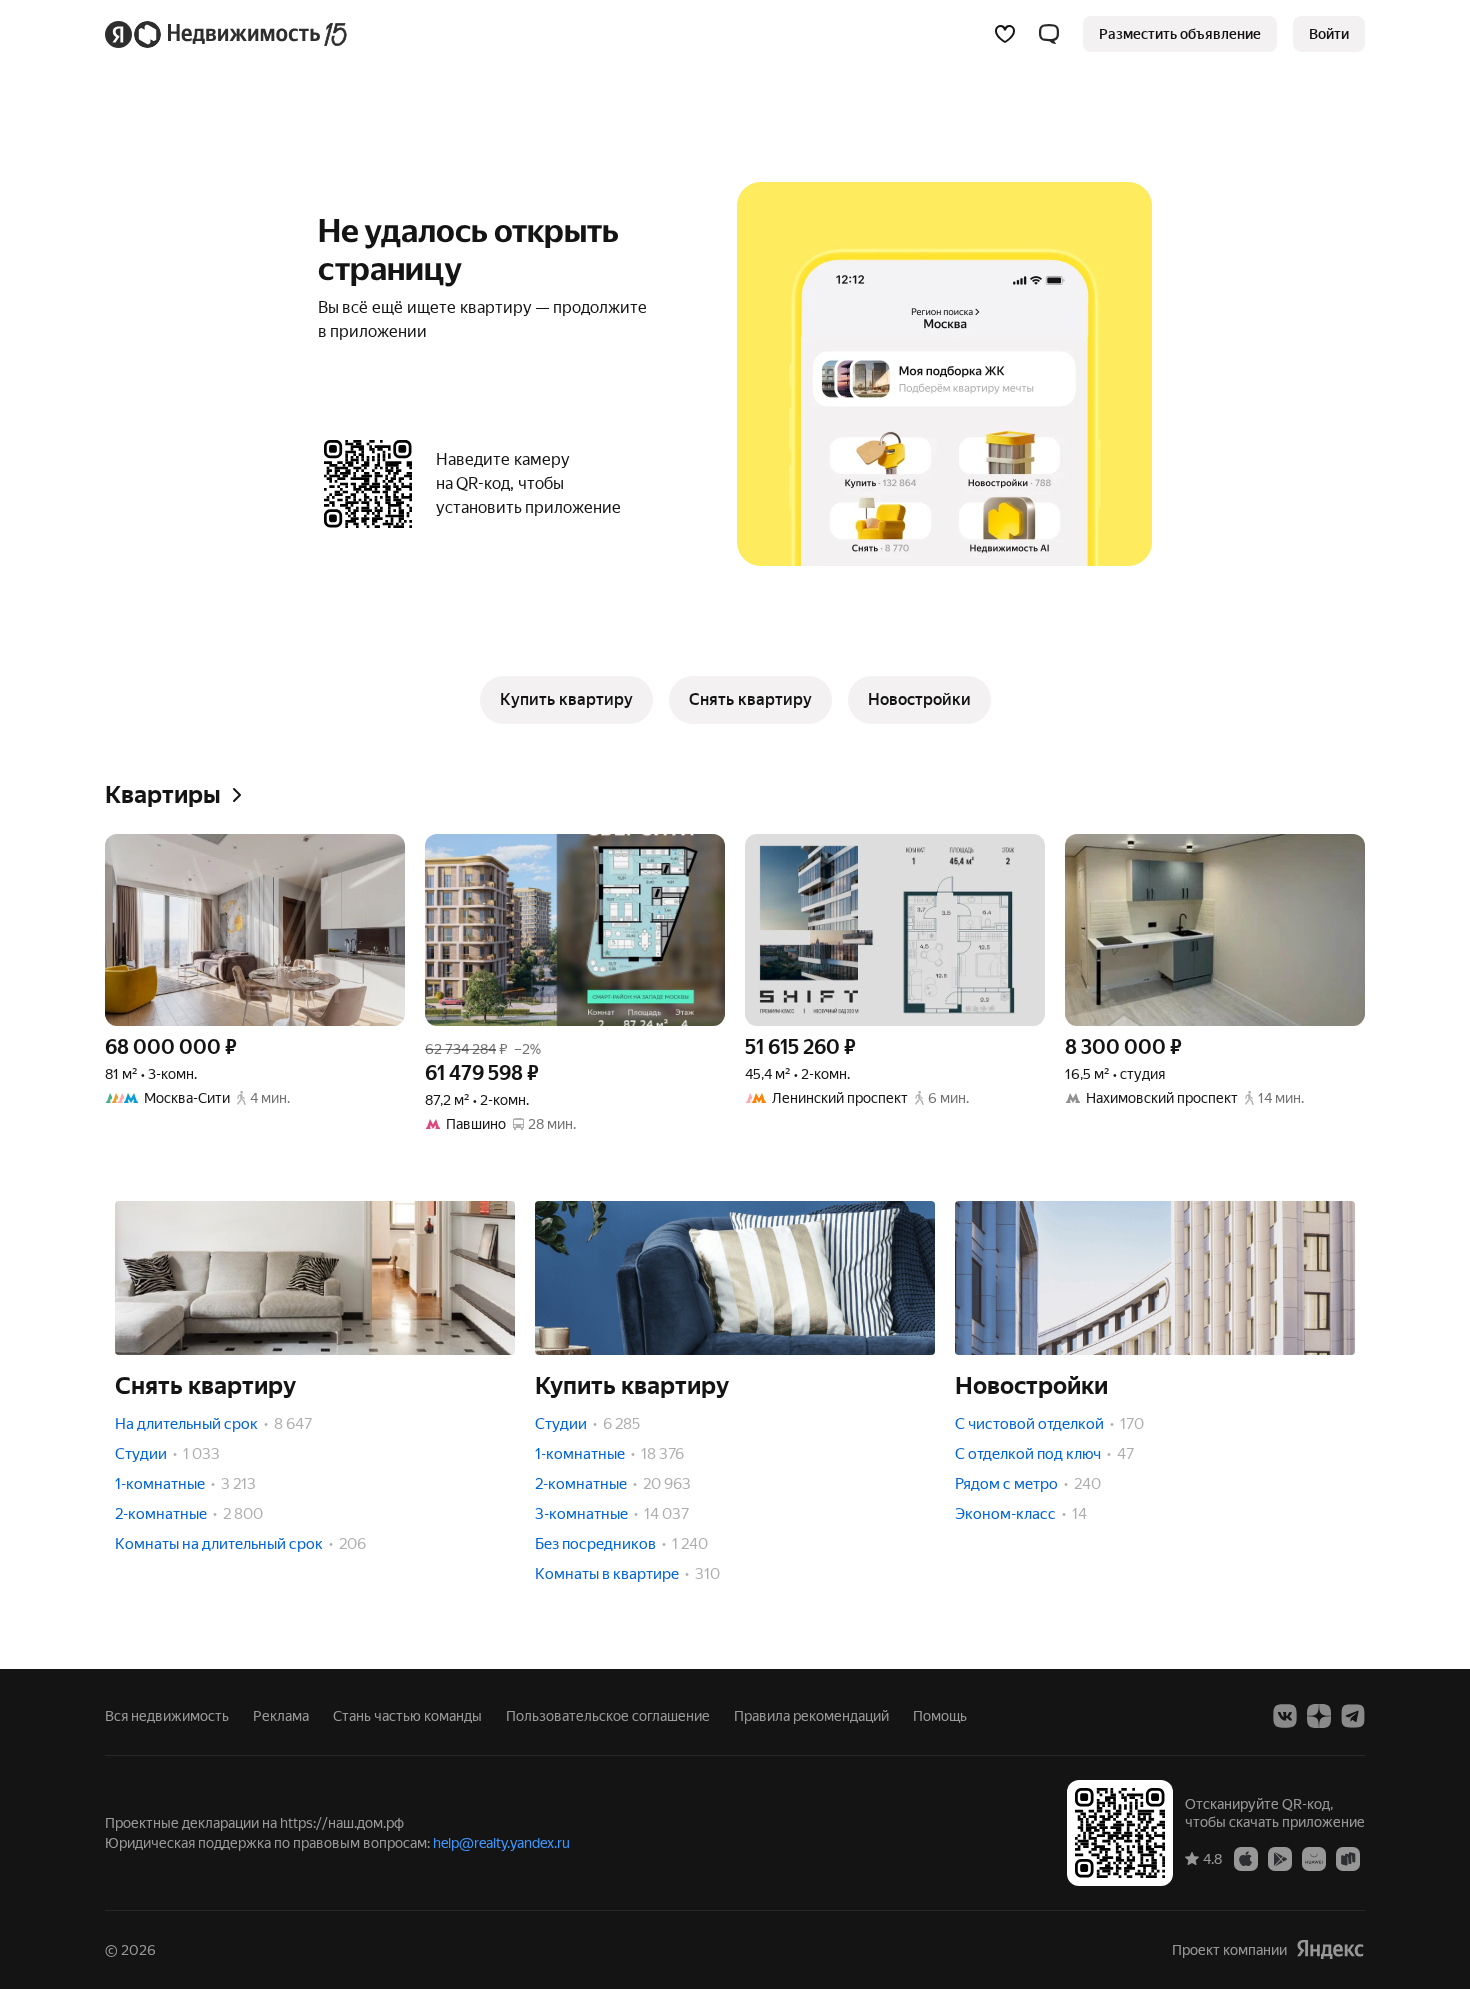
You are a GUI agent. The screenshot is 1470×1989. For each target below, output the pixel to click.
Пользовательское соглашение (608, 1716)
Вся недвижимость (167, 1716)
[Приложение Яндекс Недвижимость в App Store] (1246, 1858)
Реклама (281, 1716)
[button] (1049, 34)
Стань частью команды (407, 1716)
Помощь (940, 1716)
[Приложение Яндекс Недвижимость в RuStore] (1348, 1858)
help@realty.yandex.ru (501, 1843)
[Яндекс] (1330, 1949)
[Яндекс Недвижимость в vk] (1285, 1716)
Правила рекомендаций (811, 1716)
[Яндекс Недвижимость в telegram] (1353, 1716)
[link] (1329, 34)
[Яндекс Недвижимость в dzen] (1319, 1716)
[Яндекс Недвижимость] (227, 34)
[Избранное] (1005, 34)
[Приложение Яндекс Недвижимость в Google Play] (1280, 1858)
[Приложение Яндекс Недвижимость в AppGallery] (1314, 1858)
